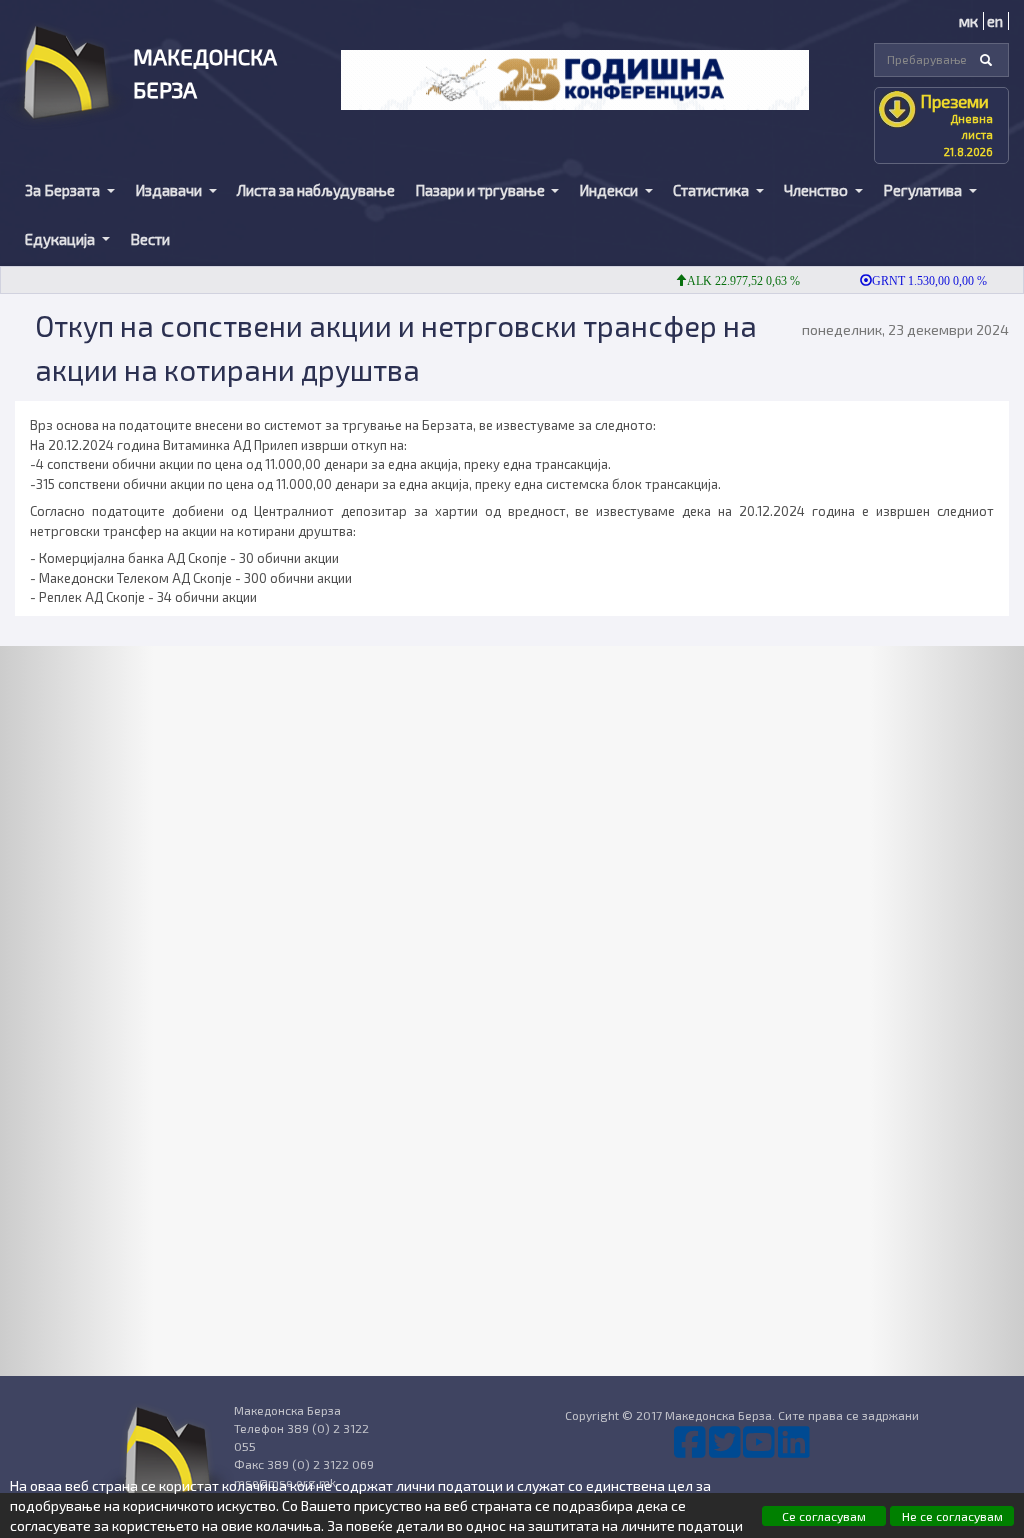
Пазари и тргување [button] (481, 190)
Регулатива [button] (924, 190)
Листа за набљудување (316, 190)
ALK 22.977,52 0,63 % (726, 281)
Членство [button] (817, 190)
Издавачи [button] (170, 190)
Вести (150, 239)
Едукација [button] (61, 239)
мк (968, 21)
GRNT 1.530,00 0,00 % (912, 281)
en (995, 21)
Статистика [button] (712, 190)
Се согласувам (824, 1516)
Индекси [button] (610, 190)
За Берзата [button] (64, 190)
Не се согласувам (952, 1516)
